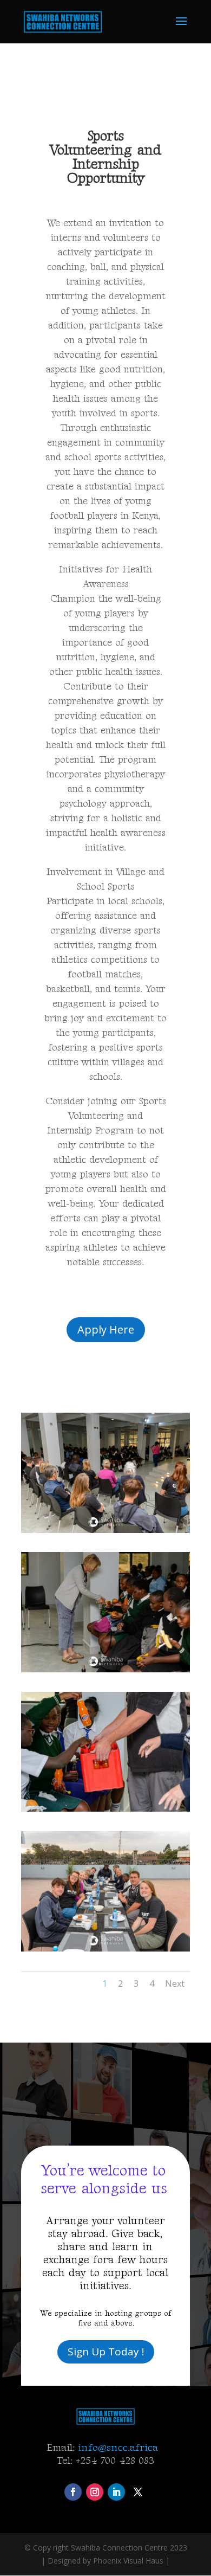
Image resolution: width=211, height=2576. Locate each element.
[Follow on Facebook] (73, 2492)
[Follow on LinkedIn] (116, 2492)
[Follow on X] (138, 2492)
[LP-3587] (105, 1949)
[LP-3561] (105, 1669)
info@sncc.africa (120, 2448)
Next (175, 1983)
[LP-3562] (105, 1809)
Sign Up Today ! (106, 2352)
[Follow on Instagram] (95, 2492)
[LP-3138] (105, 1530)
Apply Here (106, 1329)
